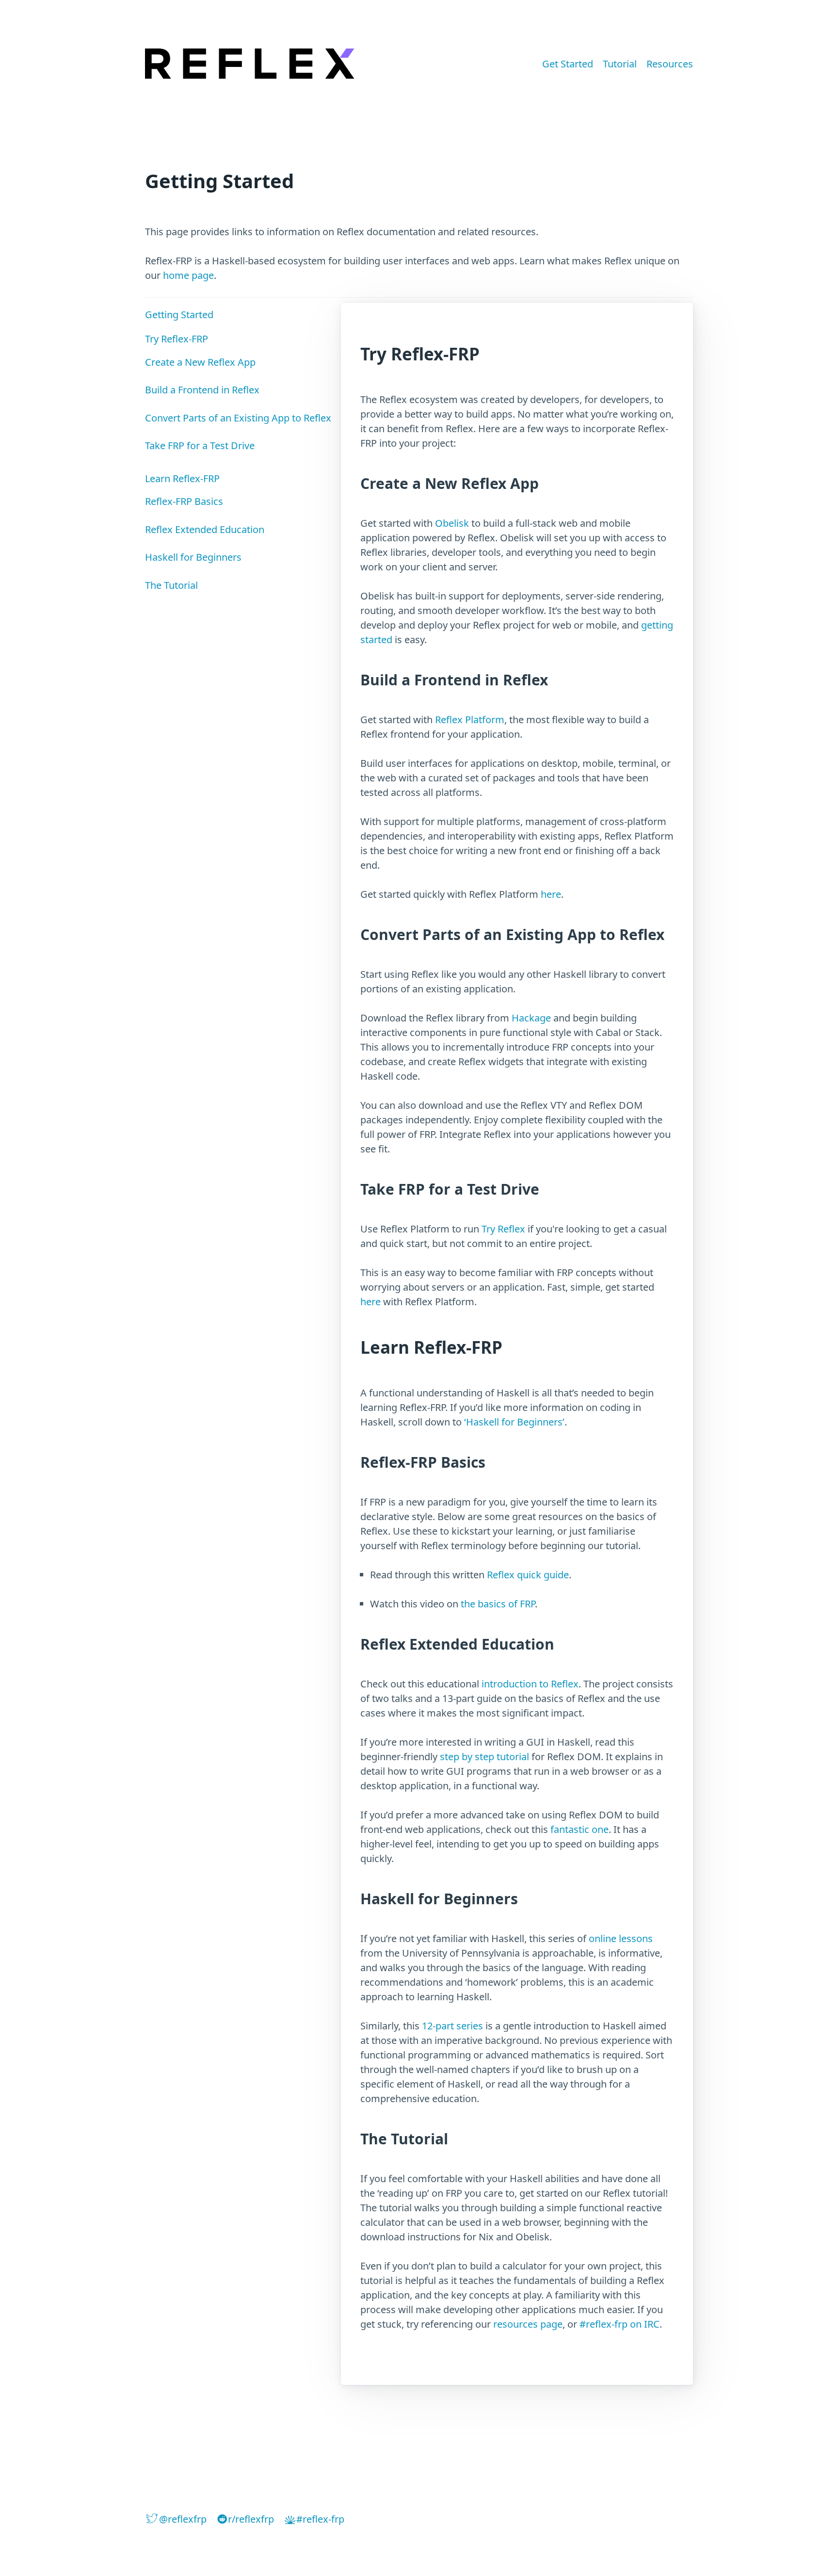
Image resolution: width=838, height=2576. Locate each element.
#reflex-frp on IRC (620, 2324)
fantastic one (580, 1829)
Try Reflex (503, 1229)
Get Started (568, 64)
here (551, 894)
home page (188, 275)
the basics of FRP (498, 1604)
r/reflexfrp (251, 2519)
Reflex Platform (470, 720)
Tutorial (620, 64)
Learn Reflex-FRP (182, 478)
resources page (528, 2324)
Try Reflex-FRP (177, 339)
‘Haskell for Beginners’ (514, 1422)
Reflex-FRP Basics (184, 501)
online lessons (621, 1938)
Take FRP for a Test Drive (200, 446)
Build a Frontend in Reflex (202, 390)
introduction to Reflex (530, 1684)
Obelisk (452, 523)
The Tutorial (171, 585)
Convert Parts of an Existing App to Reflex (238, 418)
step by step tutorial (484, 1757)
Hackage (531, 1018)
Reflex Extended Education (205, 529)
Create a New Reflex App (200, 362)
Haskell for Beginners (193, 557)
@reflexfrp (183, 2519)
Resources (670, 64)
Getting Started (179, 315)
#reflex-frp (320, 2519)
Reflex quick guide (528, 1575)
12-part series (452, 2026)
